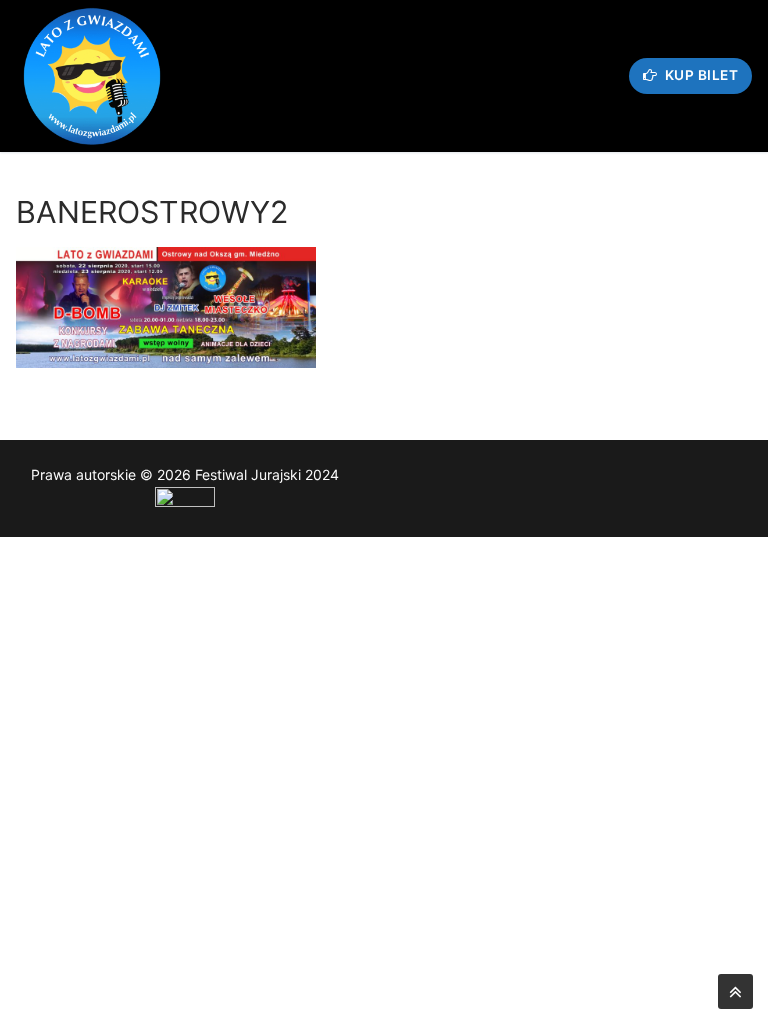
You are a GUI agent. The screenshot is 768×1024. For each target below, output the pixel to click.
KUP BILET (699, 75)
